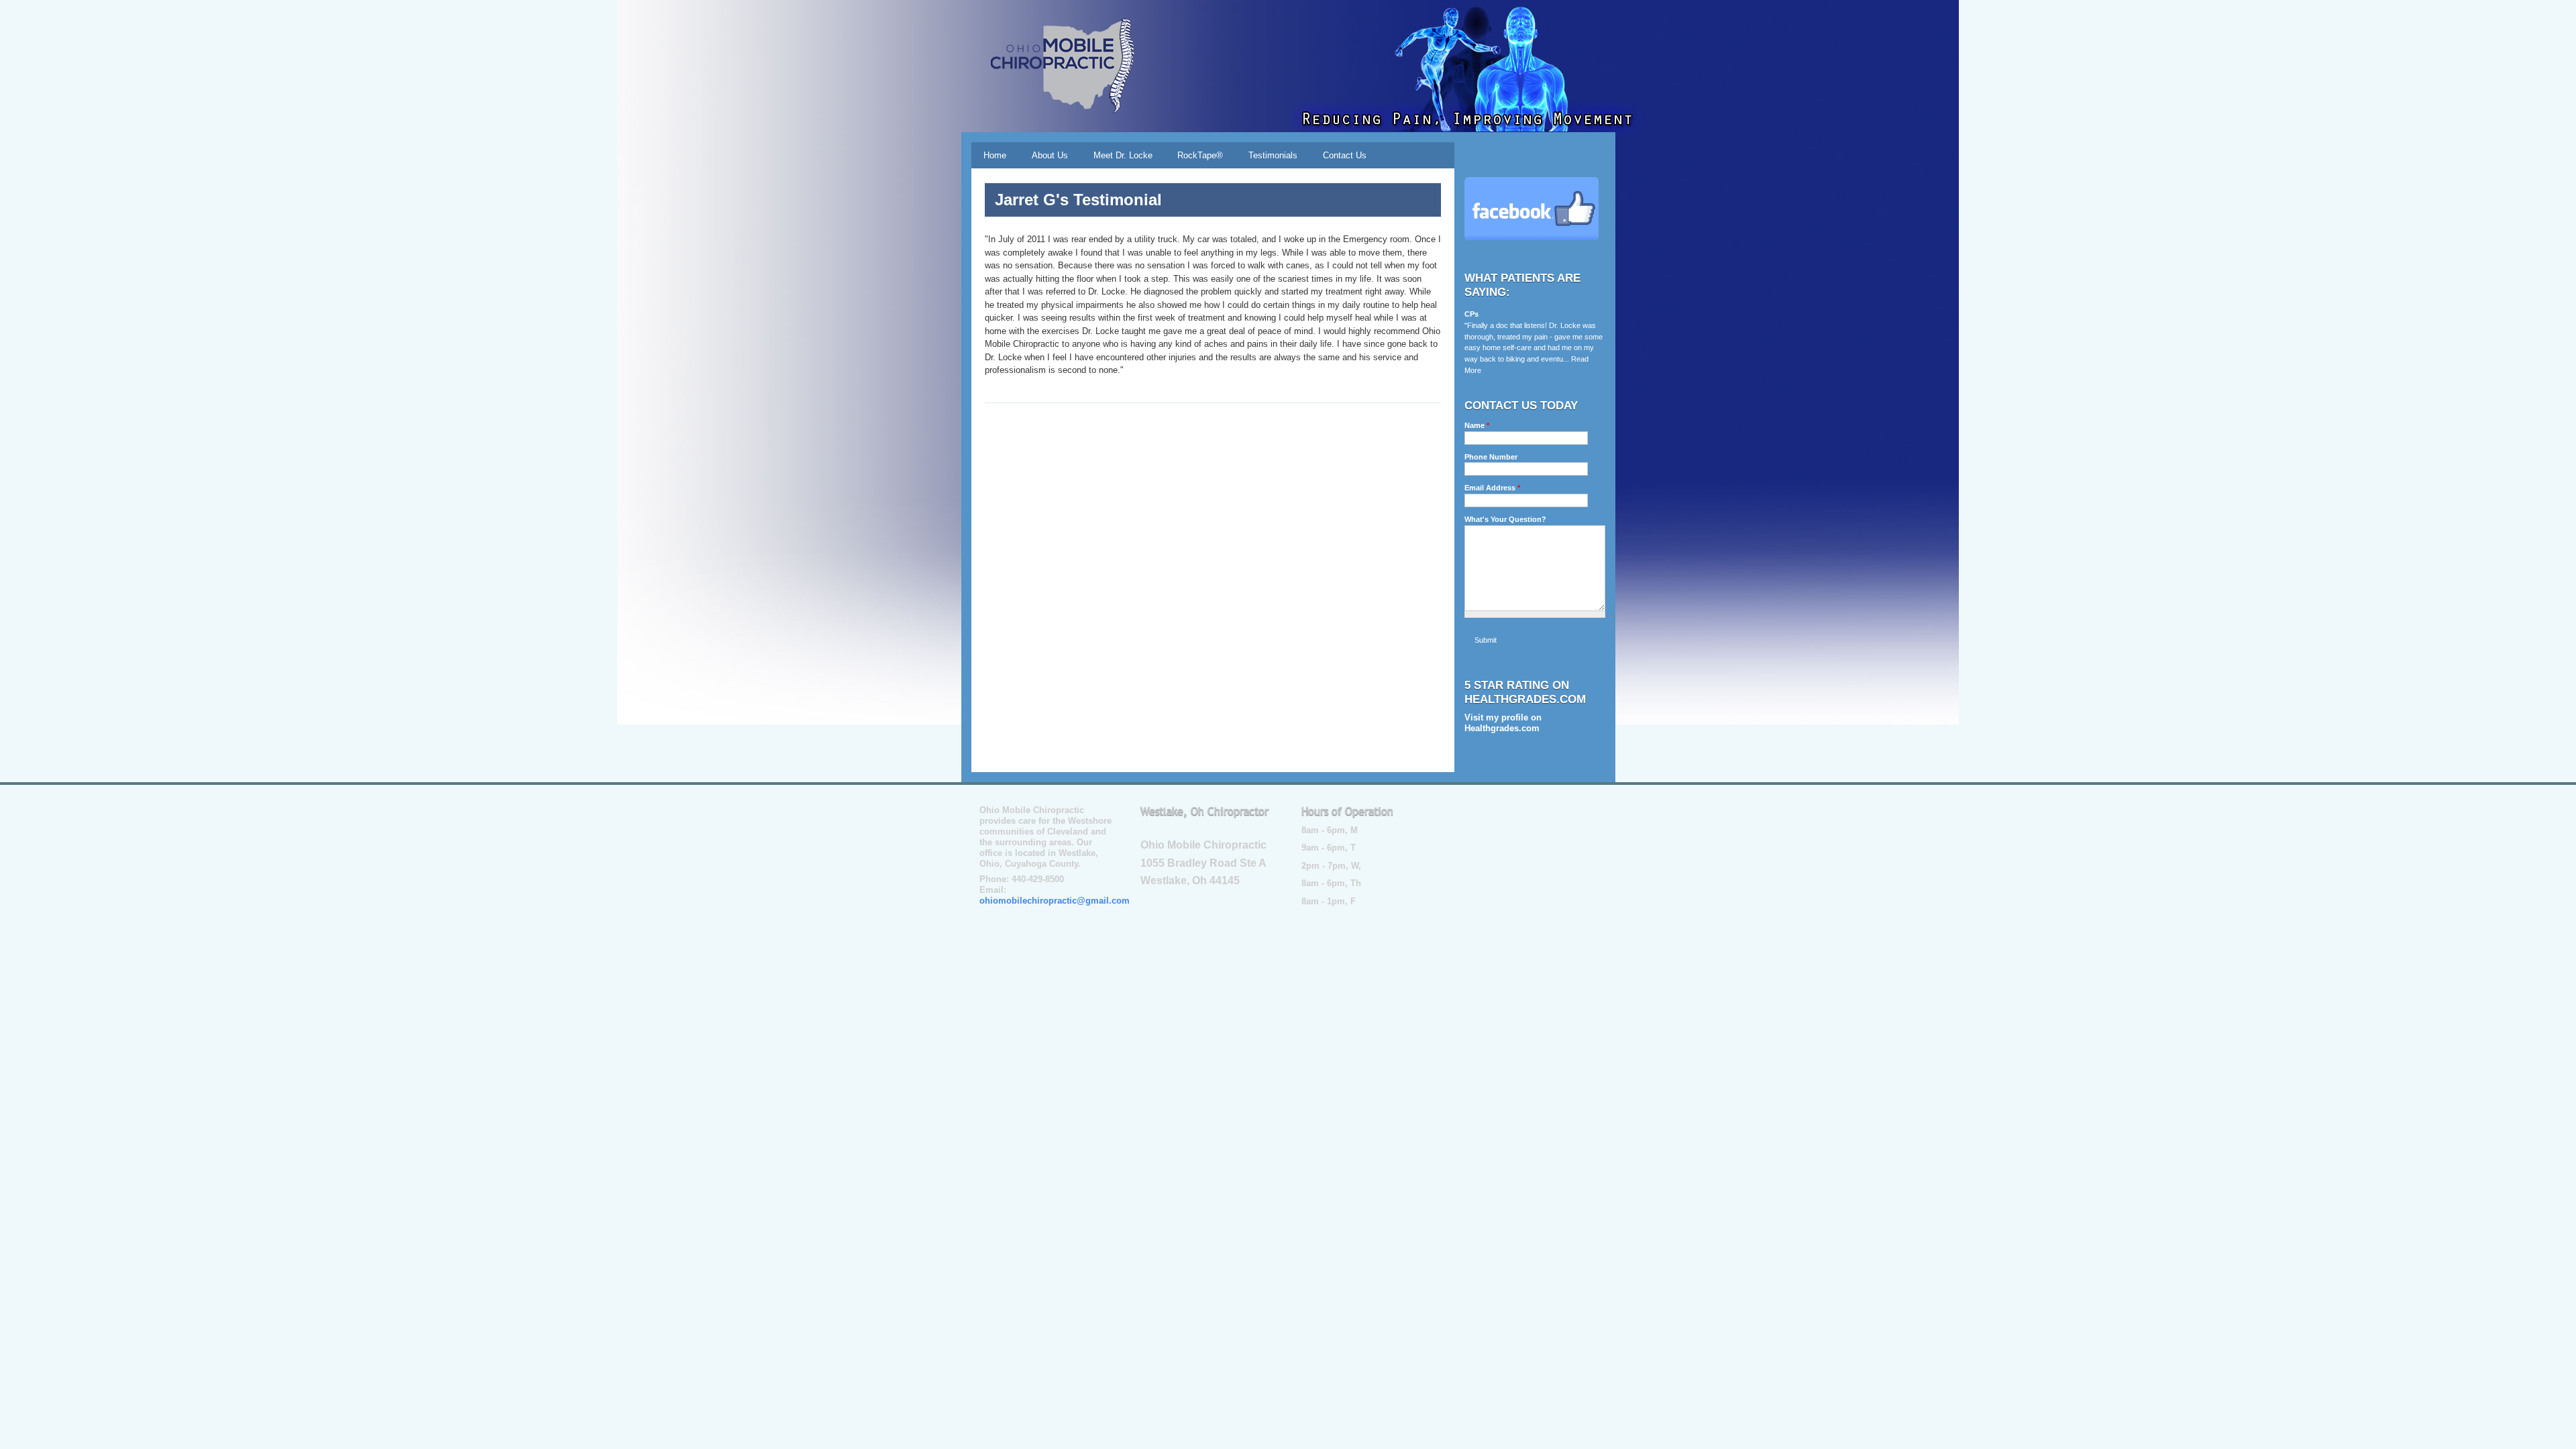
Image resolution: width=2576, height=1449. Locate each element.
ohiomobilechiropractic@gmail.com (1055, 901)
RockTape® (1200, 155)
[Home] (1057, 66)
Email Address (1492, 488)
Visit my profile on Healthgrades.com (1503, 723)
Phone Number (1491, 457)
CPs (1471, 314)
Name (1477, 425)
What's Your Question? (1505, 519)
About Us (1050, 155)
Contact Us (1345, 155)
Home (995, 155)
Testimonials (1273, 155)
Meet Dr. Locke (1123, 155)
